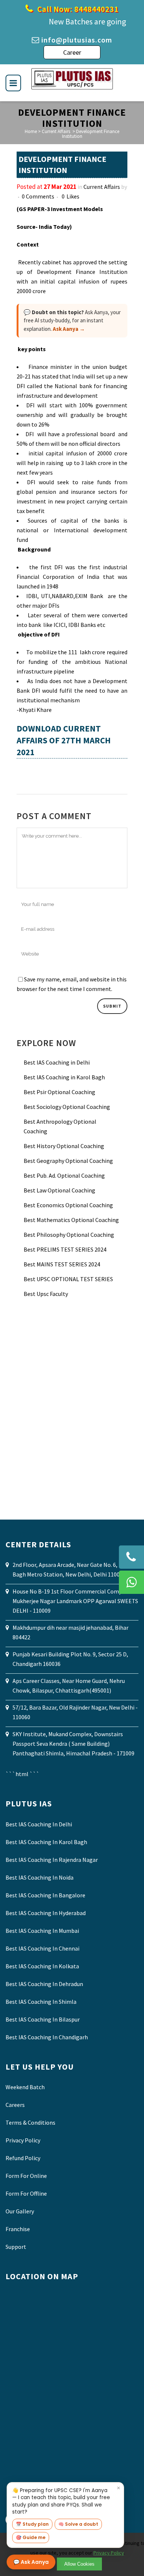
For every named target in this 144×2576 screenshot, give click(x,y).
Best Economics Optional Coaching (68, 1205)
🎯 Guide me (31, 2537)
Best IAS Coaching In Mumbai (42, 1931)
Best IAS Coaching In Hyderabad (46, 1913)
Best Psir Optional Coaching (59, 1092)
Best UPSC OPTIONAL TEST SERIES (68, 1279)
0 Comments (38, 196)
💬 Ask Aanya (31, 2562)
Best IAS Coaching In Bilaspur (43, 2019)
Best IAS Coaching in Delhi (57, 1062)
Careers (15, 2105)
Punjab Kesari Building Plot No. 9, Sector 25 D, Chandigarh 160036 (70, 1659)
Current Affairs (56, 131)
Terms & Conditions (30, 2122)
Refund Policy (23, 2158)
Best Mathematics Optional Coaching (71, 1220)
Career (72, 52)
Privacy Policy (23, 2140)
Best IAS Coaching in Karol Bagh (64, 1077)
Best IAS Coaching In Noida (40, 1877)
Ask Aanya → (69, 329)
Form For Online (26, 2176)
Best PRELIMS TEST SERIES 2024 (65, 1249)
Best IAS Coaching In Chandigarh (47, 2037)
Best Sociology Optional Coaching (67, 1107)
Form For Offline (26, 2193)
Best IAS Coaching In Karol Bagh (46, 1842)
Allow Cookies (79, 2564)
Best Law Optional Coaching (59, 1190)
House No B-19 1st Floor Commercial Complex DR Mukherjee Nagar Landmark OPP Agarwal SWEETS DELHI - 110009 (75, 1601)
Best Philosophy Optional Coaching (69, 1235)
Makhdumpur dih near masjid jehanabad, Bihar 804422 (71, 1632)
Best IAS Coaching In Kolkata (42, 1966)
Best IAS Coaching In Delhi (39, 1824)
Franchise (18, 2229)
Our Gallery (20, 2211)
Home (31, 131)
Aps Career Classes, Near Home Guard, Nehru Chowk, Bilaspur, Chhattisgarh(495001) (69, 1686)
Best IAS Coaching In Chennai (42, 1948)
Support (16, 2247)
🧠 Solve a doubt (78, 2524)
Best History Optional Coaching (64, 1146)
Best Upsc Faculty (46, 1294)
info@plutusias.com (77, 40)
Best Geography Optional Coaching (68, 1161)
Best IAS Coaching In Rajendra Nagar (52, 1860)
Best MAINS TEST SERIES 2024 (62, 1264)
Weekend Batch (25, 2087)
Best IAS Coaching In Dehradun (44, 1984)
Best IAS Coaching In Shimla (41, 2002)
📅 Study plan (32, 2524)
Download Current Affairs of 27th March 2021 (64, 740)
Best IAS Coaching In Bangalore (45, 1895)
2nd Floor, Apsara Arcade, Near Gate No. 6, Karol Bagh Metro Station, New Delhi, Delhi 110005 (73, 1569)
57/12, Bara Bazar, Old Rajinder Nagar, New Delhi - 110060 (75, 1712)
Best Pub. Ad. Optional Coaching (64, 1175)
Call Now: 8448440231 (77, 9)
